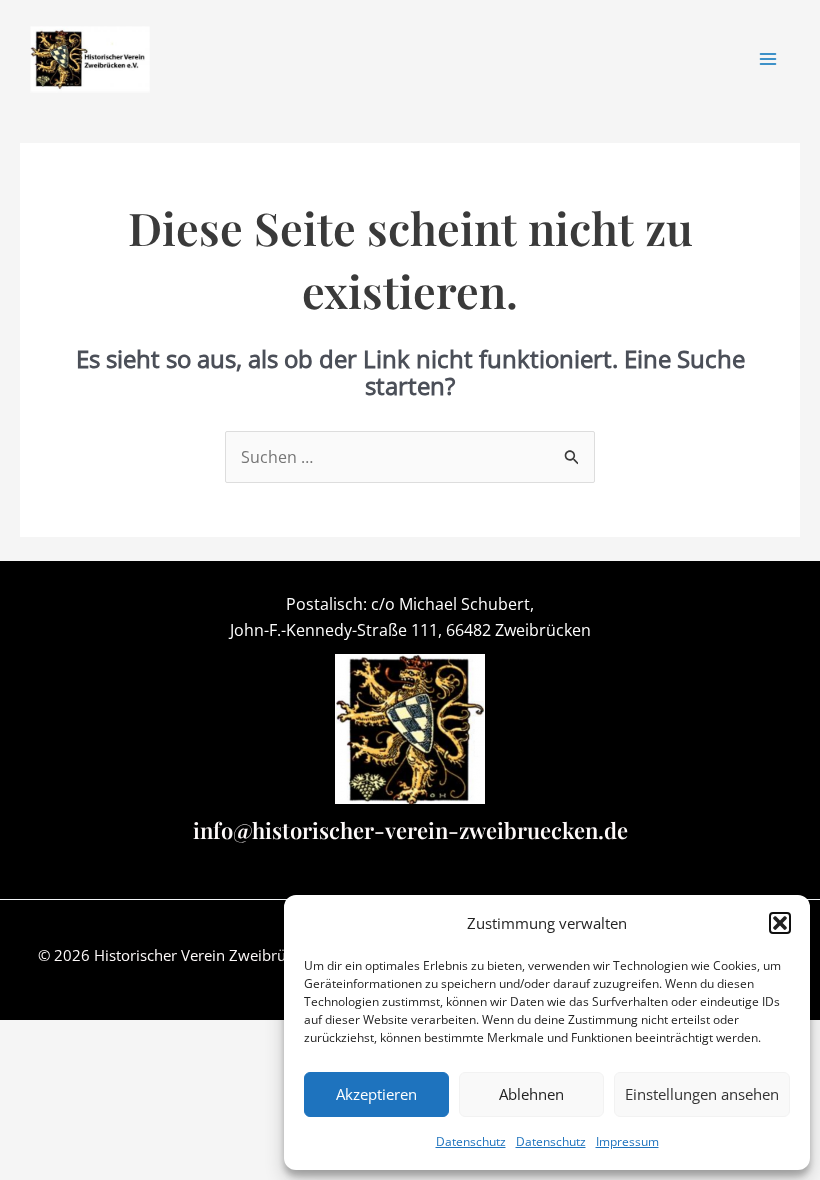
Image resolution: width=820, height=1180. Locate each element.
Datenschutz (471, 1141)
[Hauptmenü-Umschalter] (768, 59)
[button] (780, 923)
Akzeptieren (376, 1094)
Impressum (627, 1141)
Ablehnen (531, 1094)
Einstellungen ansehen (702, 1094)
